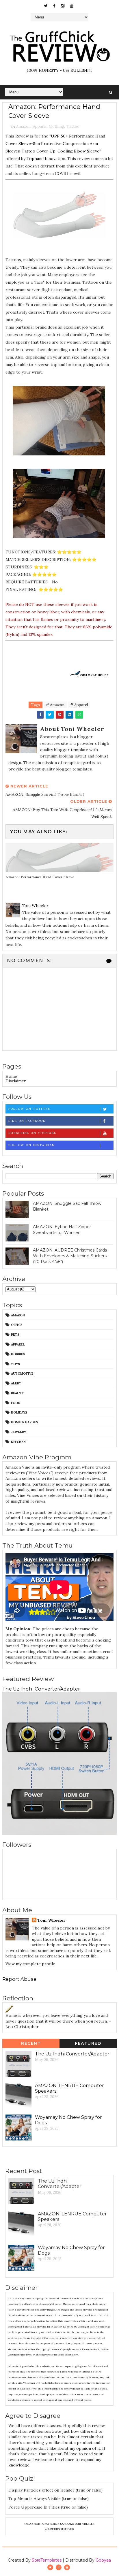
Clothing (56, 126)
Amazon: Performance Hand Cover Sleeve (40, 877)
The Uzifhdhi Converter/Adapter (41, 1689)
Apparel (40, 126)
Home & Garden (25, 1422)
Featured (88, 2043)
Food (16, 1403)
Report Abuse (19, 1979)
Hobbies (18, 1354)
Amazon (23, 126)
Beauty (17, 1393)
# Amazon (55, 705)
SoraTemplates (47, 2560)
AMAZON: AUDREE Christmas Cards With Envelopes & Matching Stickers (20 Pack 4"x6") (70, 1256)
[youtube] (72, 6)
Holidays (19, 1412)
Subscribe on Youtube (32, 1133)
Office (17, 1325)
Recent (31, 2043)
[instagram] (63, 6)
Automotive (22, 1373)
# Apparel (79, 705)
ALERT (16, 1383)
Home (11, 1076)
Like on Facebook (27, 1121)
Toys (15, 1364)
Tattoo (73, 126)
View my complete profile (30, 1964)
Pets (15, 1335)
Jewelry (18, 1432)
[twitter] (46, 6)
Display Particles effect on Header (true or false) (55, 2490)
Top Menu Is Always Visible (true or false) (49, 2498)
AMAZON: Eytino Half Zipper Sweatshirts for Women (62, 1230)
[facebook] (54, 6)
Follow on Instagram (32, 1145)
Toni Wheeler (51, 1920)
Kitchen (18, 1442)
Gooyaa (103, 2560)
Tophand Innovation (46, 159)
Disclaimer (16, 1081)
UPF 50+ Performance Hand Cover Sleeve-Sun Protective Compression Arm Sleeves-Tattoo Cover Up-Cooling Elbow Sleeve (55, 144)
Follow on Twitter (29, 1109)
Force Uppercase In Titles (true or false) (48, 2507)
